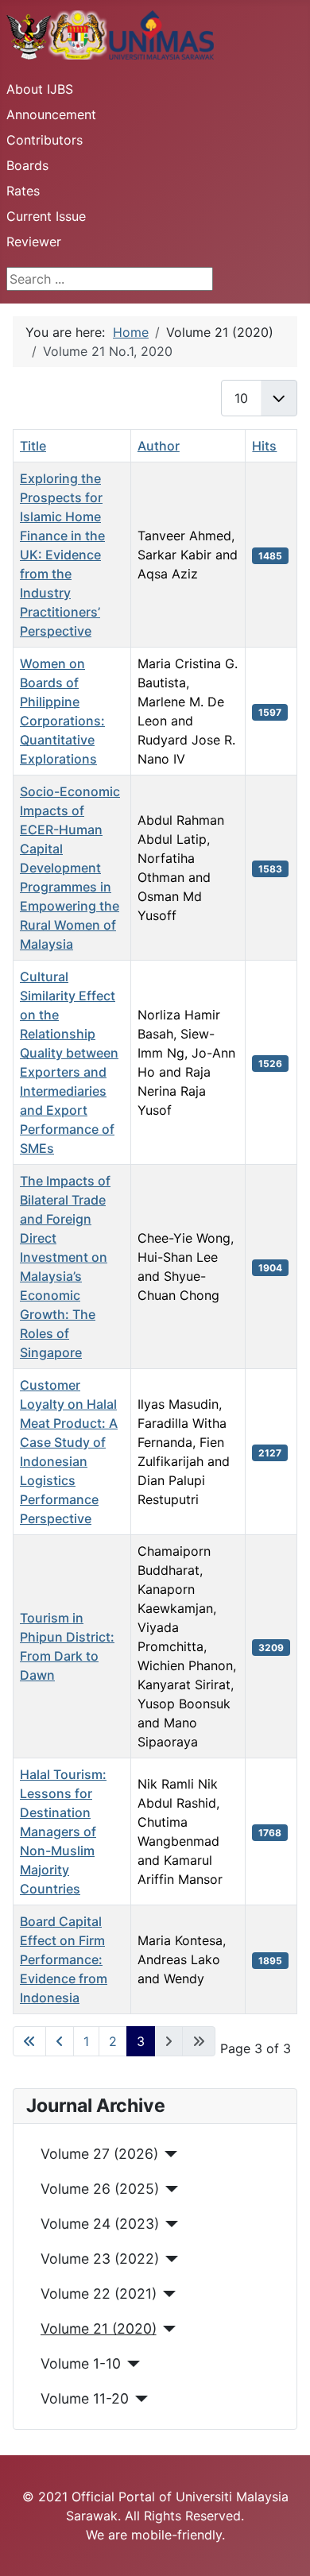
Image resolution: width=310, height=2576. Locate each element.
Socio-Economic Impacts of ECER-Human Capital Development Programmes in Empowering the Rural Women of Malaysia (70, 868)
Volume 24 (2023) (100, 2224)
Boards (27, 165)
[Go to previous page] (60, 2041)
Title (33, 446)
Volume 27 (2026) (99, 2154)
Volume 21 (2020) (99, 2328)
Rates (23, 191)
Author (159, 446)
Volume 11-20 (85, 2398)
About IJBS (40, 89)
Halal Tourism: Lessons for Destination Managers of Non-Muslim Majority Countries (63, 1831)
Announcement (51, 114)
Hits (264, 446)
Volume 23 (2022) (100, 2259)
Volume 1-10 (81, 2363)
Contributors (45, 140)
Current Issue (46, 216)
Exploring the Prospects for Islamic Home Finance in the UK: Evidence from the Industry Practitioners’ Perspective (62, 555)
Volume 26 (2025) (100, 2189)
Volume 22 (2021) (99, 2294)
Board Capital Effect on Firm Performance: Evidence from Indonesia (64, 1959)
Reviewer (34, 242)
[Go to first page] (29, 2041)
